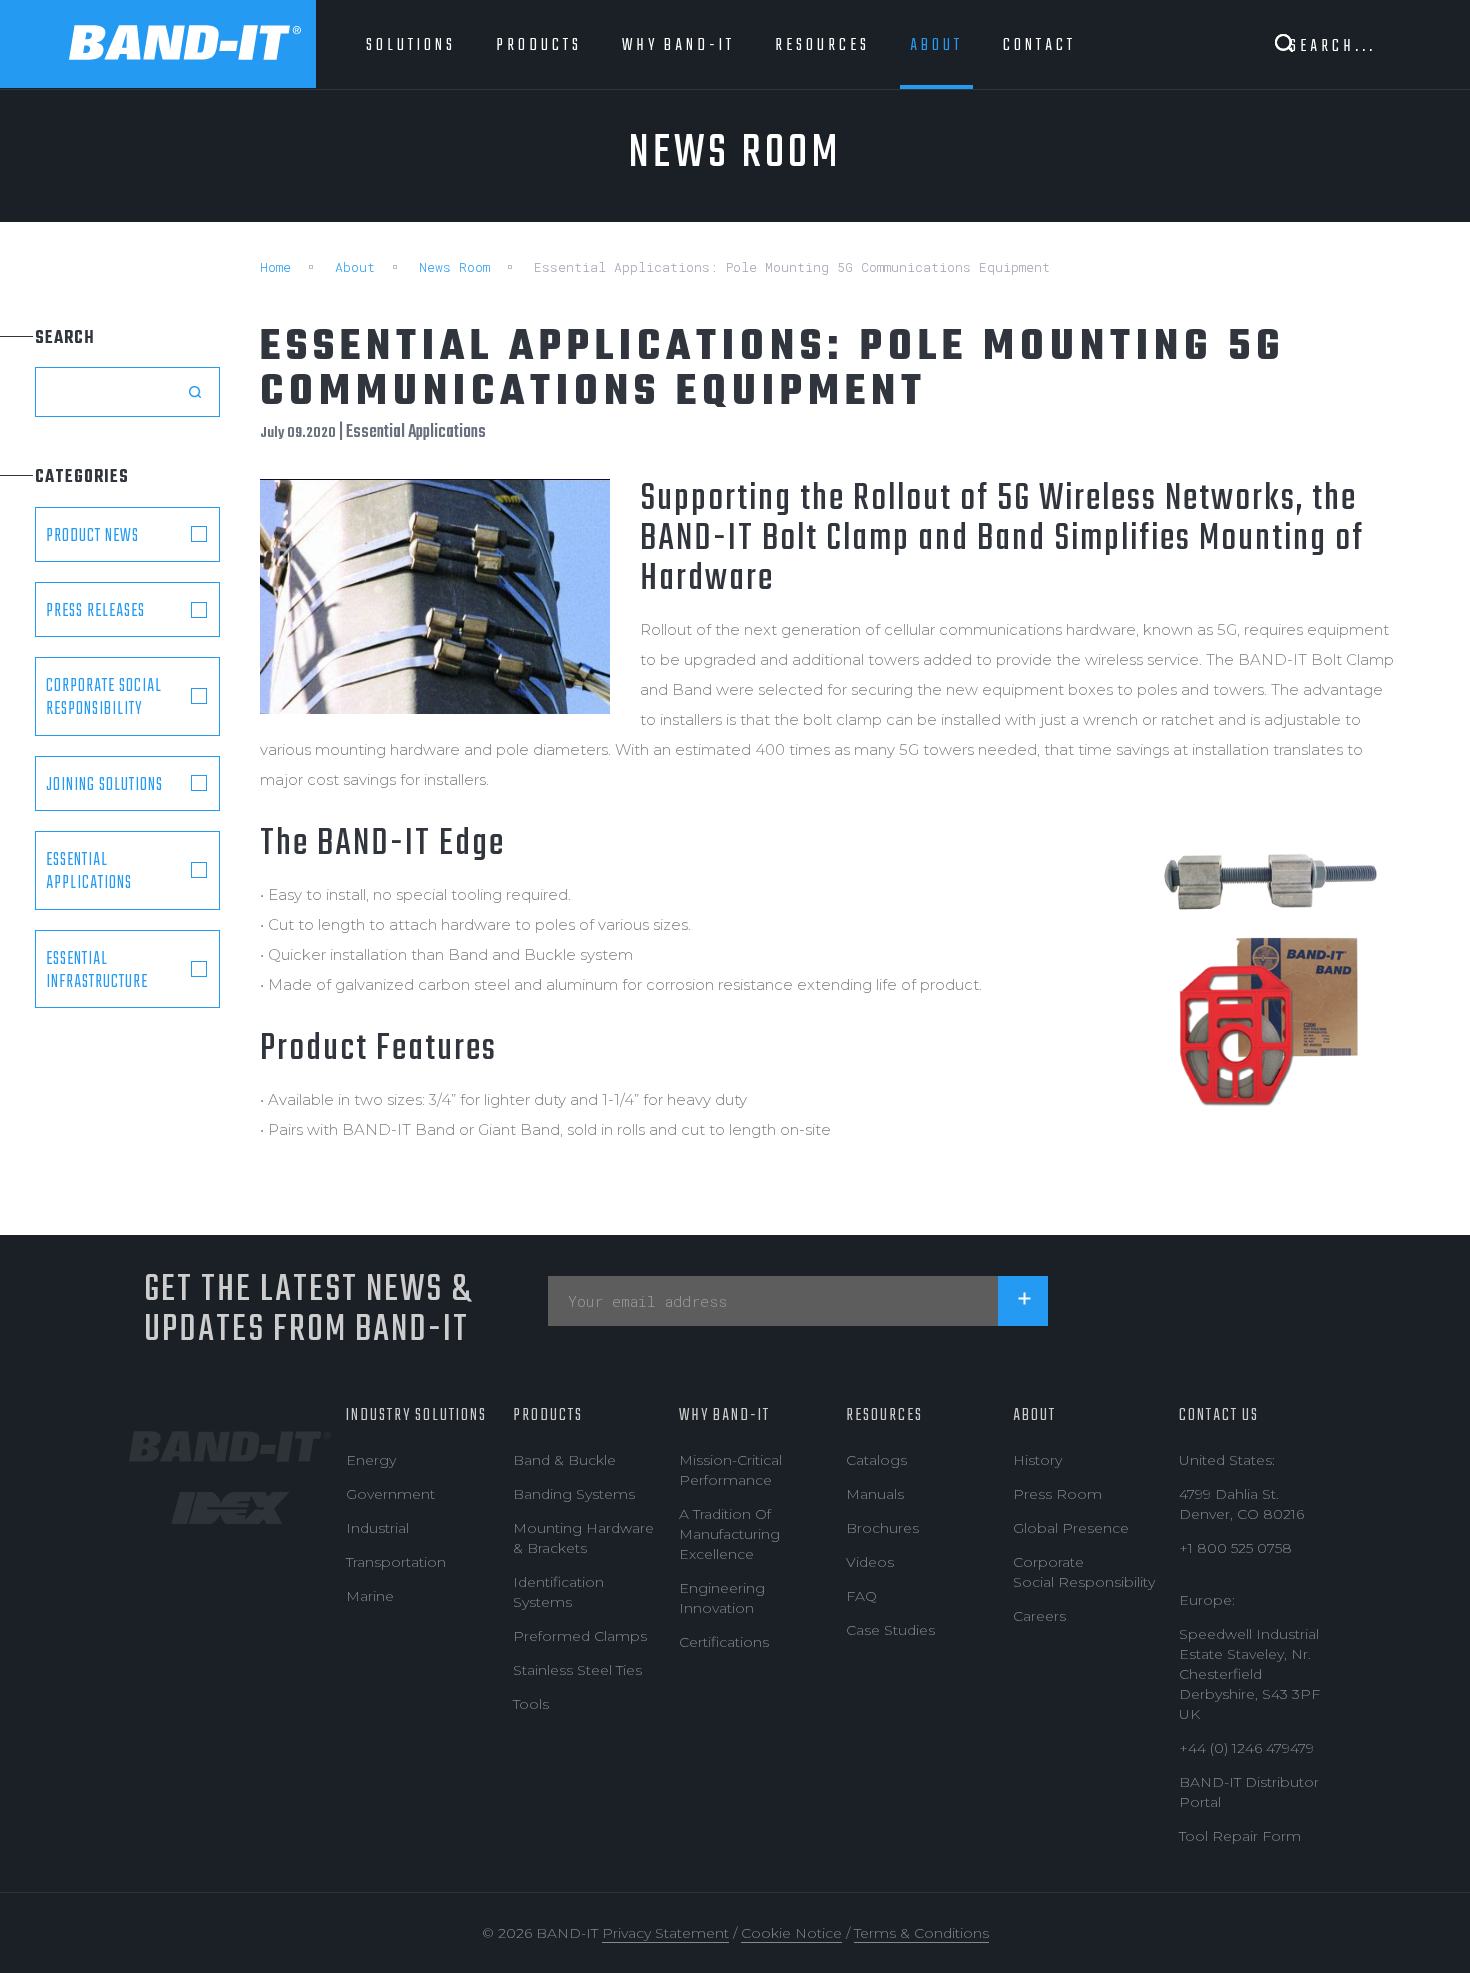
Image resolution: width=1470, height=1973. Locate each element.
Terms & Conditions (921, 1933)
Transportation (396, 1562)
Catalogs (876, 1460)
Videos (870, 1562)
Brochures (882, 1528)
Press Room (1057, 1494)
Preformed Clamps (580, 1636)
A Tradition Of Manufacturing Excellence (729, 1534)
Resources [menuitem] (822, 45)
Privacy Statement (665, 1933)
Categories (82, 477)
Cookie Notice (791, 1933)
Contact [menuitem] (1039, 45)
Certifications (724, 1642)
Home (275, 267)
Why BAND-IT (724, 1415)
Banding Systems (574, 1494)
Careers (1039, 1616)
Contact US (1219, 1415)
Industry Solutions (416, 1415)
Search (65, 338)
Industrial (377, 1528)
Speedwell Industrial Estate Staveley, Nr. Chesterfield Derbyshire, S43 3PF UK (1249, 1674)
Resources (884, 1415)
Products (548, 1415)
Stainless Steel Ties (577, 1670)
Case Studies (890, 1630)
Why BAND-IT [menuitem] (678, 45)
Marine (370, 1596)
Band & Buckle (564, 1460)
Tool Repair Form (1240, 1836)
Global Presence (1071, 1528)
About (355, 267)
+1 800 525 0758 (1235, 1548)
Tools (531, 1704)
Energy (371, 1460)
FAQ (861, 1596)
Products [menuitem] (539, 45)
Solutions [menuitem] (411, 45)
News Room (454, 267)
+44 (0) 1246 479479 (1246, 1748)
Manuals (875, 1494)
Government (390, 1494)
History (1037, 1460)
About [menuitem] (936, 45)
